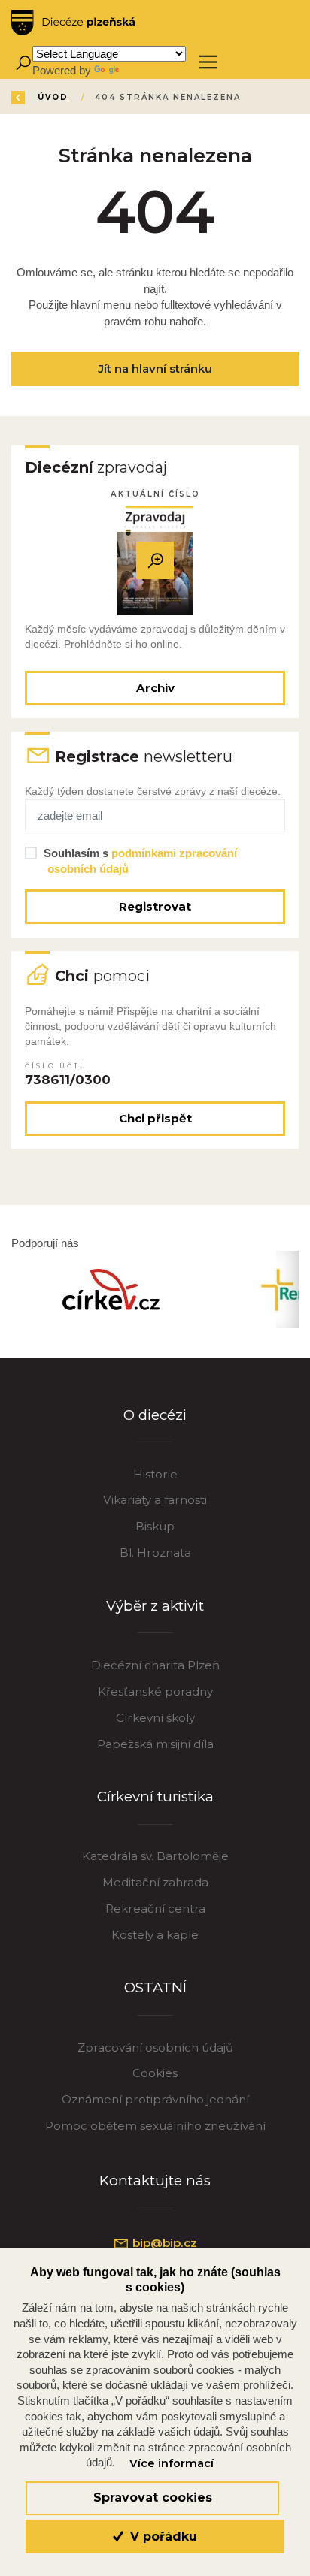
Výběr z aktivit (155, 1606)
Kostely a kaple (155, 1935)
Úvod (53, 97)
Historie (155, 1474)
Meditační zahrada (155, 1882)
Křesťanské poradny (155, 1691)
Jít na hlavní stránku (155, 368)
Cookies (155, 2073)
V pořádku (162, 2537)
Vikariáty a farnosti (155, 1500)
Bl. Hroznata (155, 1552)
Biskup (155, 1526)
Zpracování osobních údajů (155, 2048)
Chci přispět (155, 1118)
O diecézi (155, 1415)
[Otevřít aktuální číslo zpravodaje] (155, 561)
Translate (144, 70)
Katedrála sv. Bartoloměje (155, 1856)
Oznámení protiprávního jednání (155, 2099)
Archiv (155, 688)
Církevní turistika (155, 1797)
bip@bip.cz (163, 2243)
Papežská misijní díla (155, 1744)
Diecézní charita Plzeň (155, 1665)
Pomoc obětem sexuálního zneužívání (155, 2126)
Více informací (172, 2463)
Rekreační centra (155, 1909)
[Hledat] (23, 62)
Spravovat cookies (153, 2497)
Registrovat (155, 906)
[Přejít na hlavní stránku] (73, 23)
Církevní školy (155, 1718)
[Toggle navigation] (208, 62)
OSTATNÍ (155, 1987)
